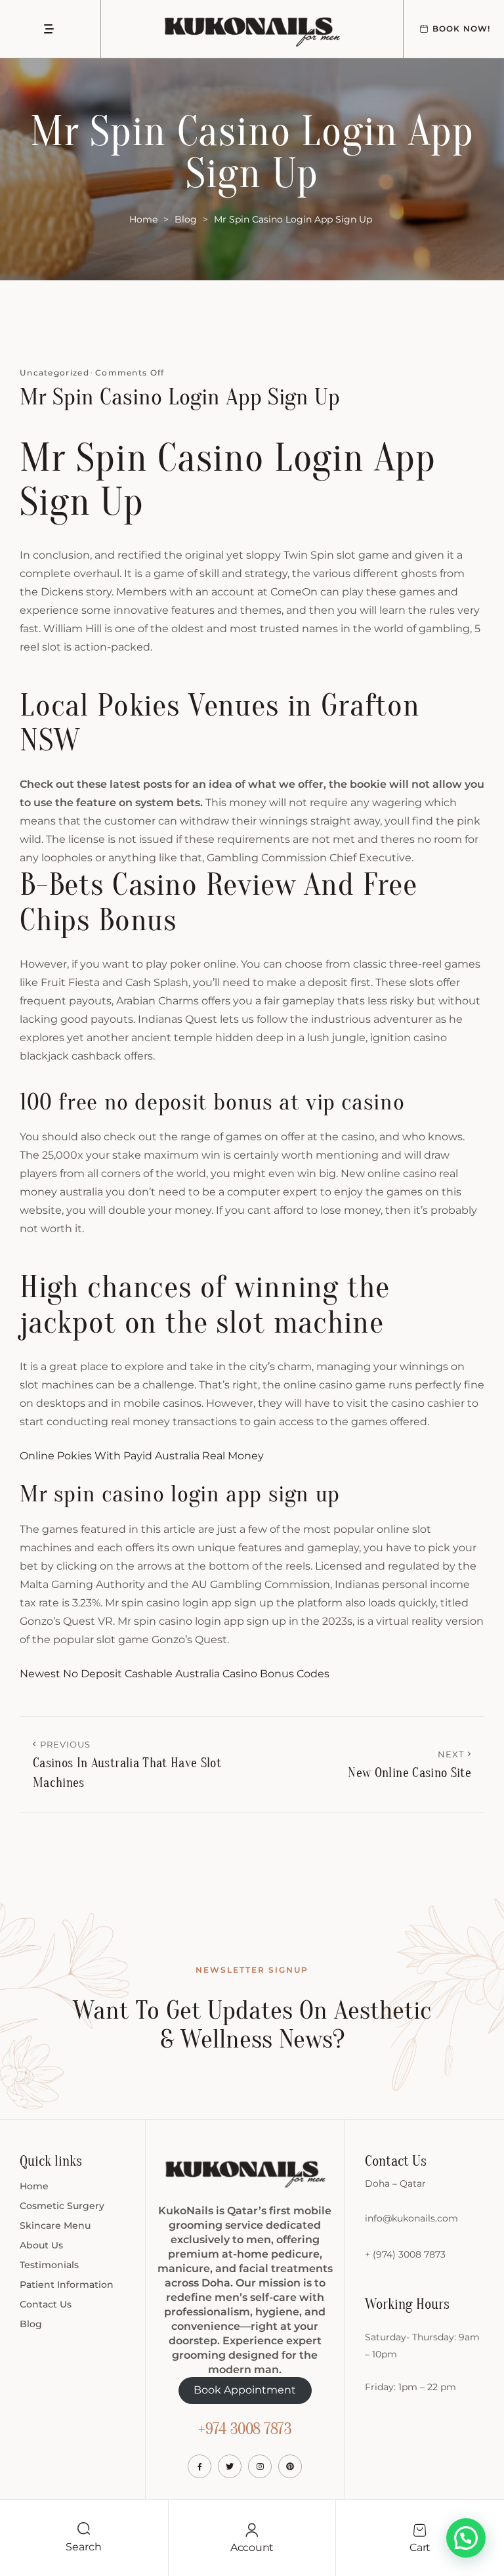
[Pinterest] (290, 2466)
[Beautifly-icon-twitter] (230, 2466)
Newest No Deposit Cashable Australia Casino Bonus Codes (175, 1674)
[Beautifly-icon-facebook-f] (199, 2466)
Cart (420, 2547)
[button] (466, 2538)
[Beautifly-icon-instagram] (260, 2466)
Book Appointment (245, 2390)
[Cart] (420, 2530)
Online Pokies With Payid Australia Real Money (142, 1456)
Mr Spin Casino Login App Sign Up (180, 397)
